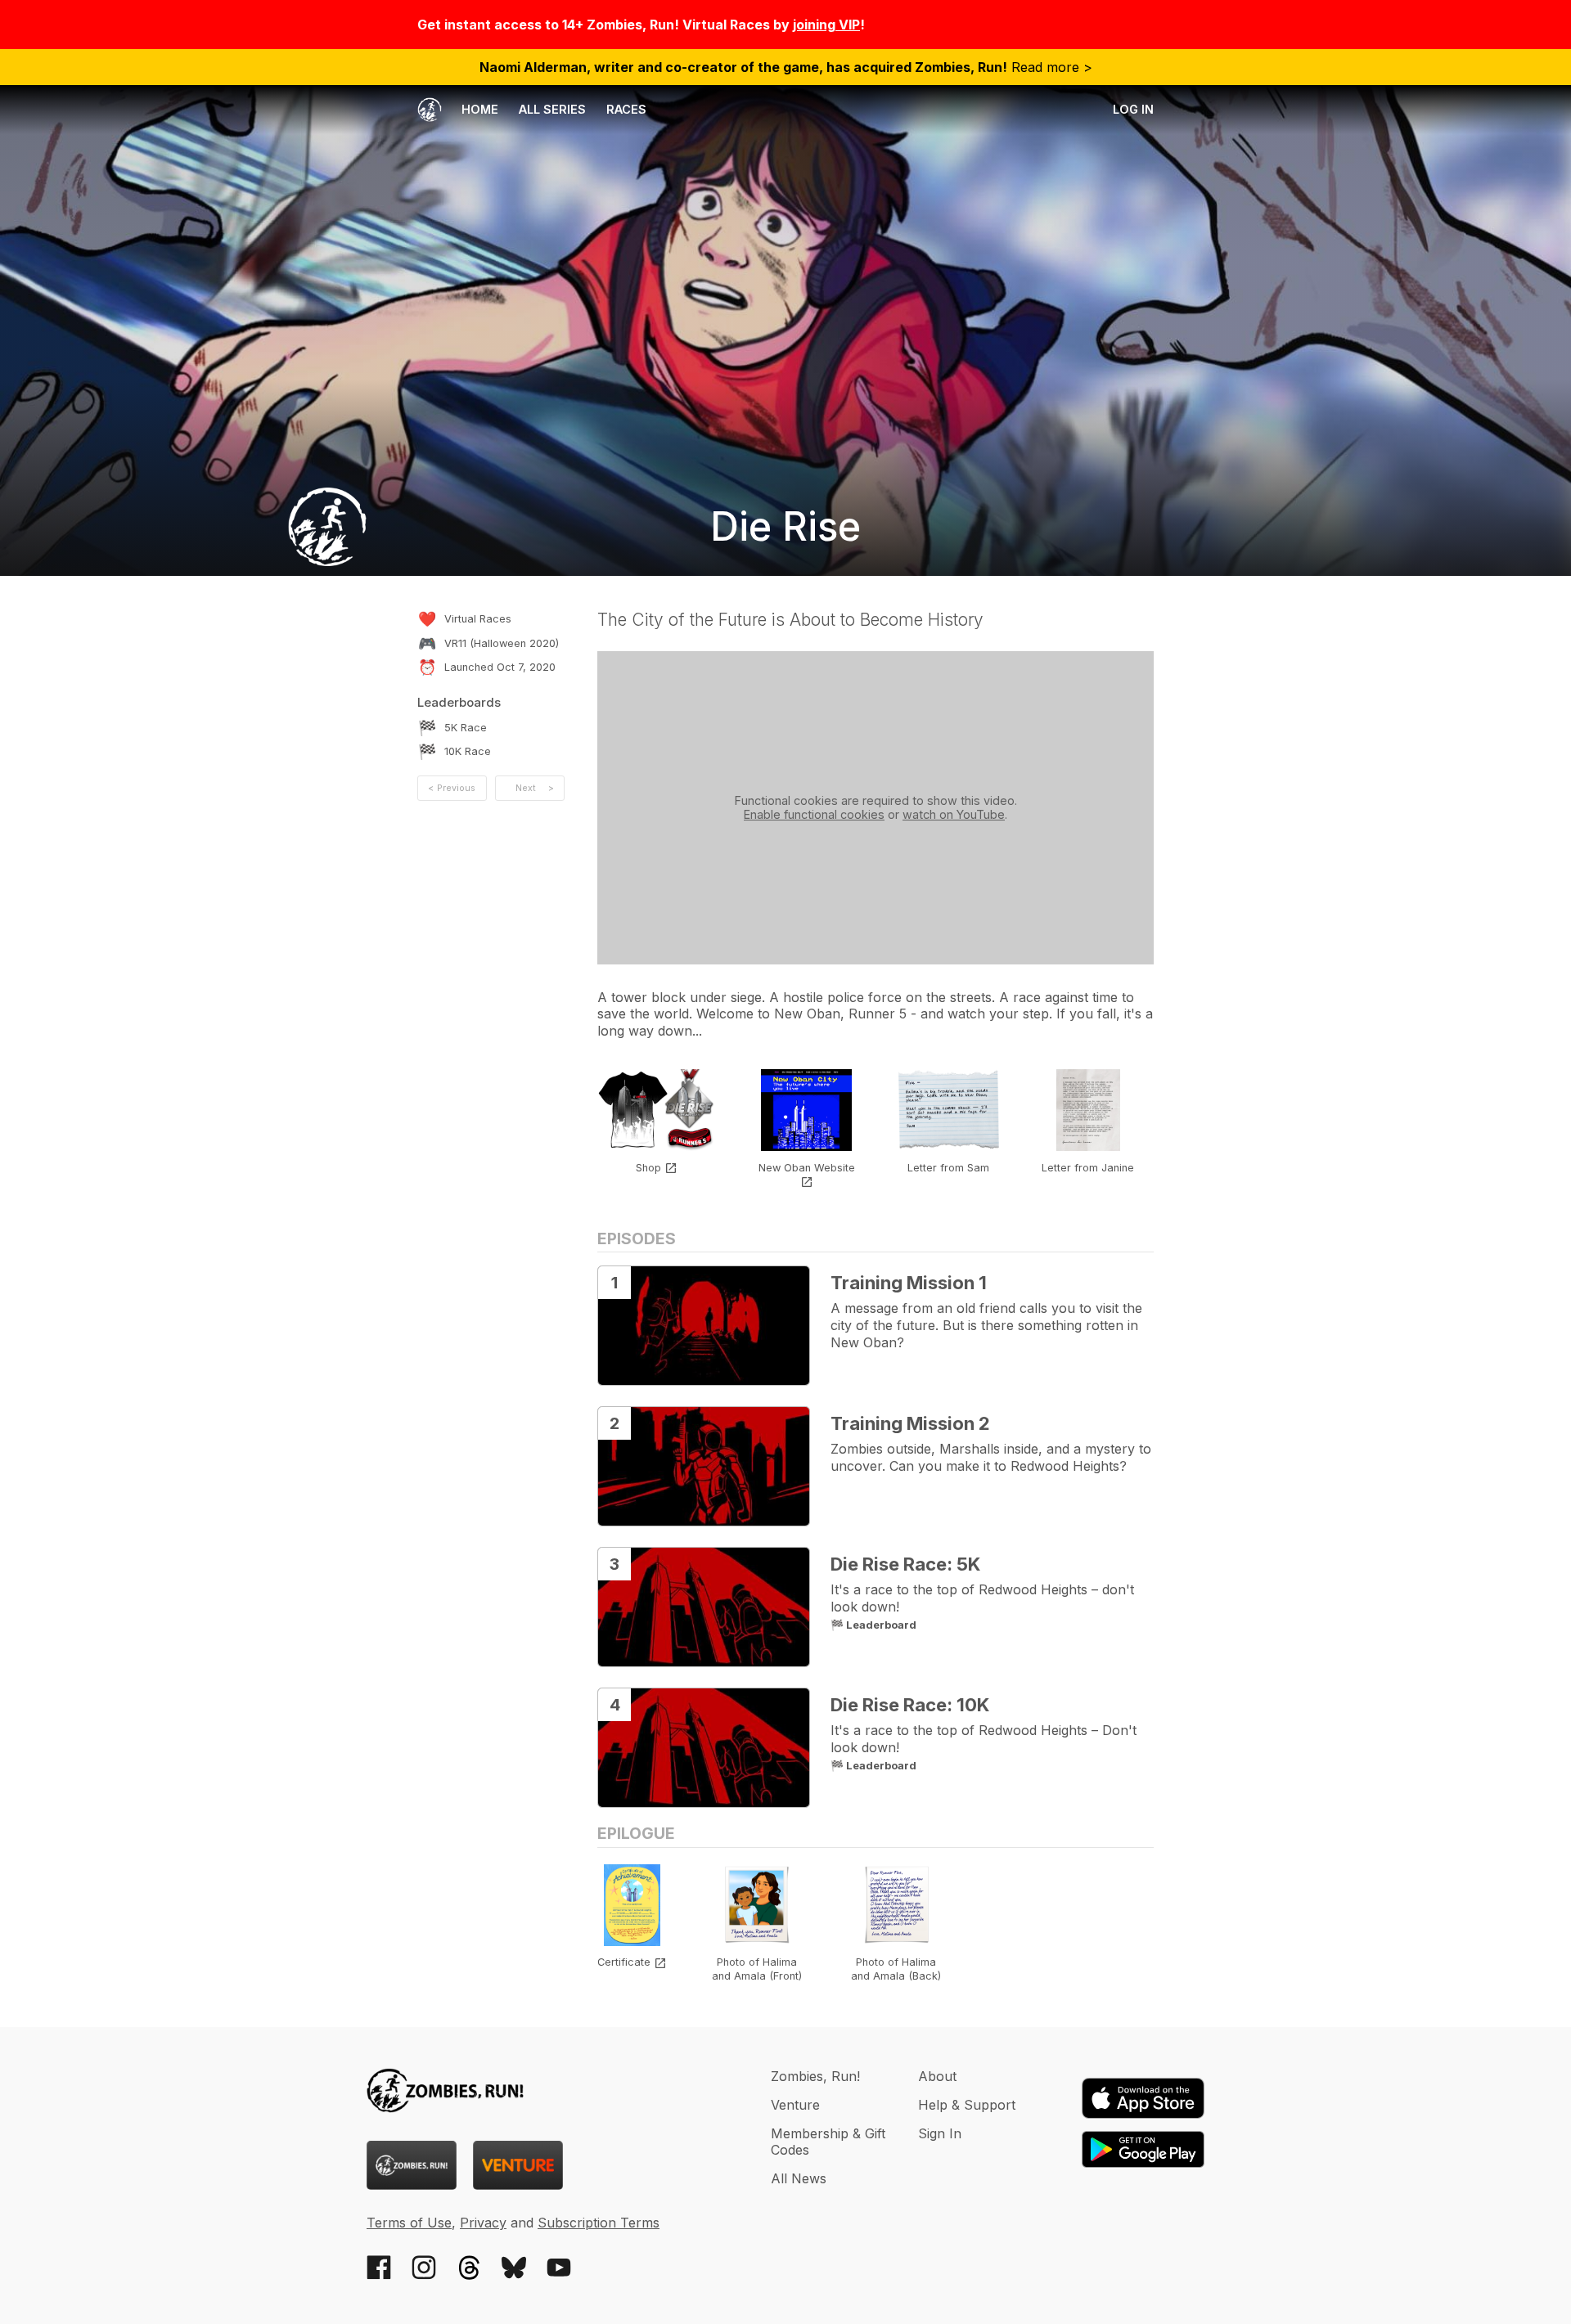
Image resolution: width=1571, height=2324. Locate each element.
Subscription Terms (599, 2223)
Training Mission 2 (910, 1423)
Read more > (786, 67)
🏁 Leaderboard (873, 1625)
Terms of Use (409, 2223)
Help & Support (967, 2105)
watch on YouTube (954, 814)
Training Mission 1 (909, 1283)
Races (626, 109)
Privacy (483, 2223)
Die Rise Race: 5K (905, 1564)
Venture (795, 2105)
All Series (552, 109)
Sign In (940, 2133)
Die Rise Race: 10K (910, 1705)
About (937, 2076)
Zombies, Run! (815, 2076)
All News (799, 2178)
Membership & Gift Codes (828, 2142)
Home (478, 109)
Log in (1133, 109)
